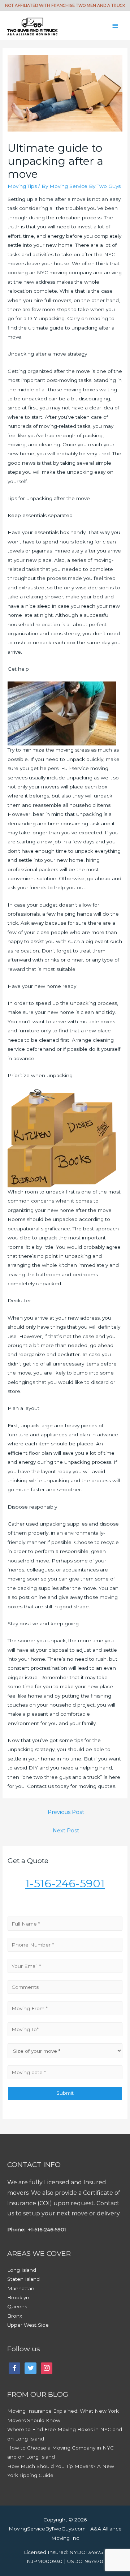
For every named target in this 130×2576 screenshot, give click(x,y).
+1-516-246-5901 (46, 2229)
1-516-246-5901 (65, 1883)
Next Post (66, 1831)
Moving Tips (22, 186)
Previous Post (66, 1812)
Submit (65, 2093)
